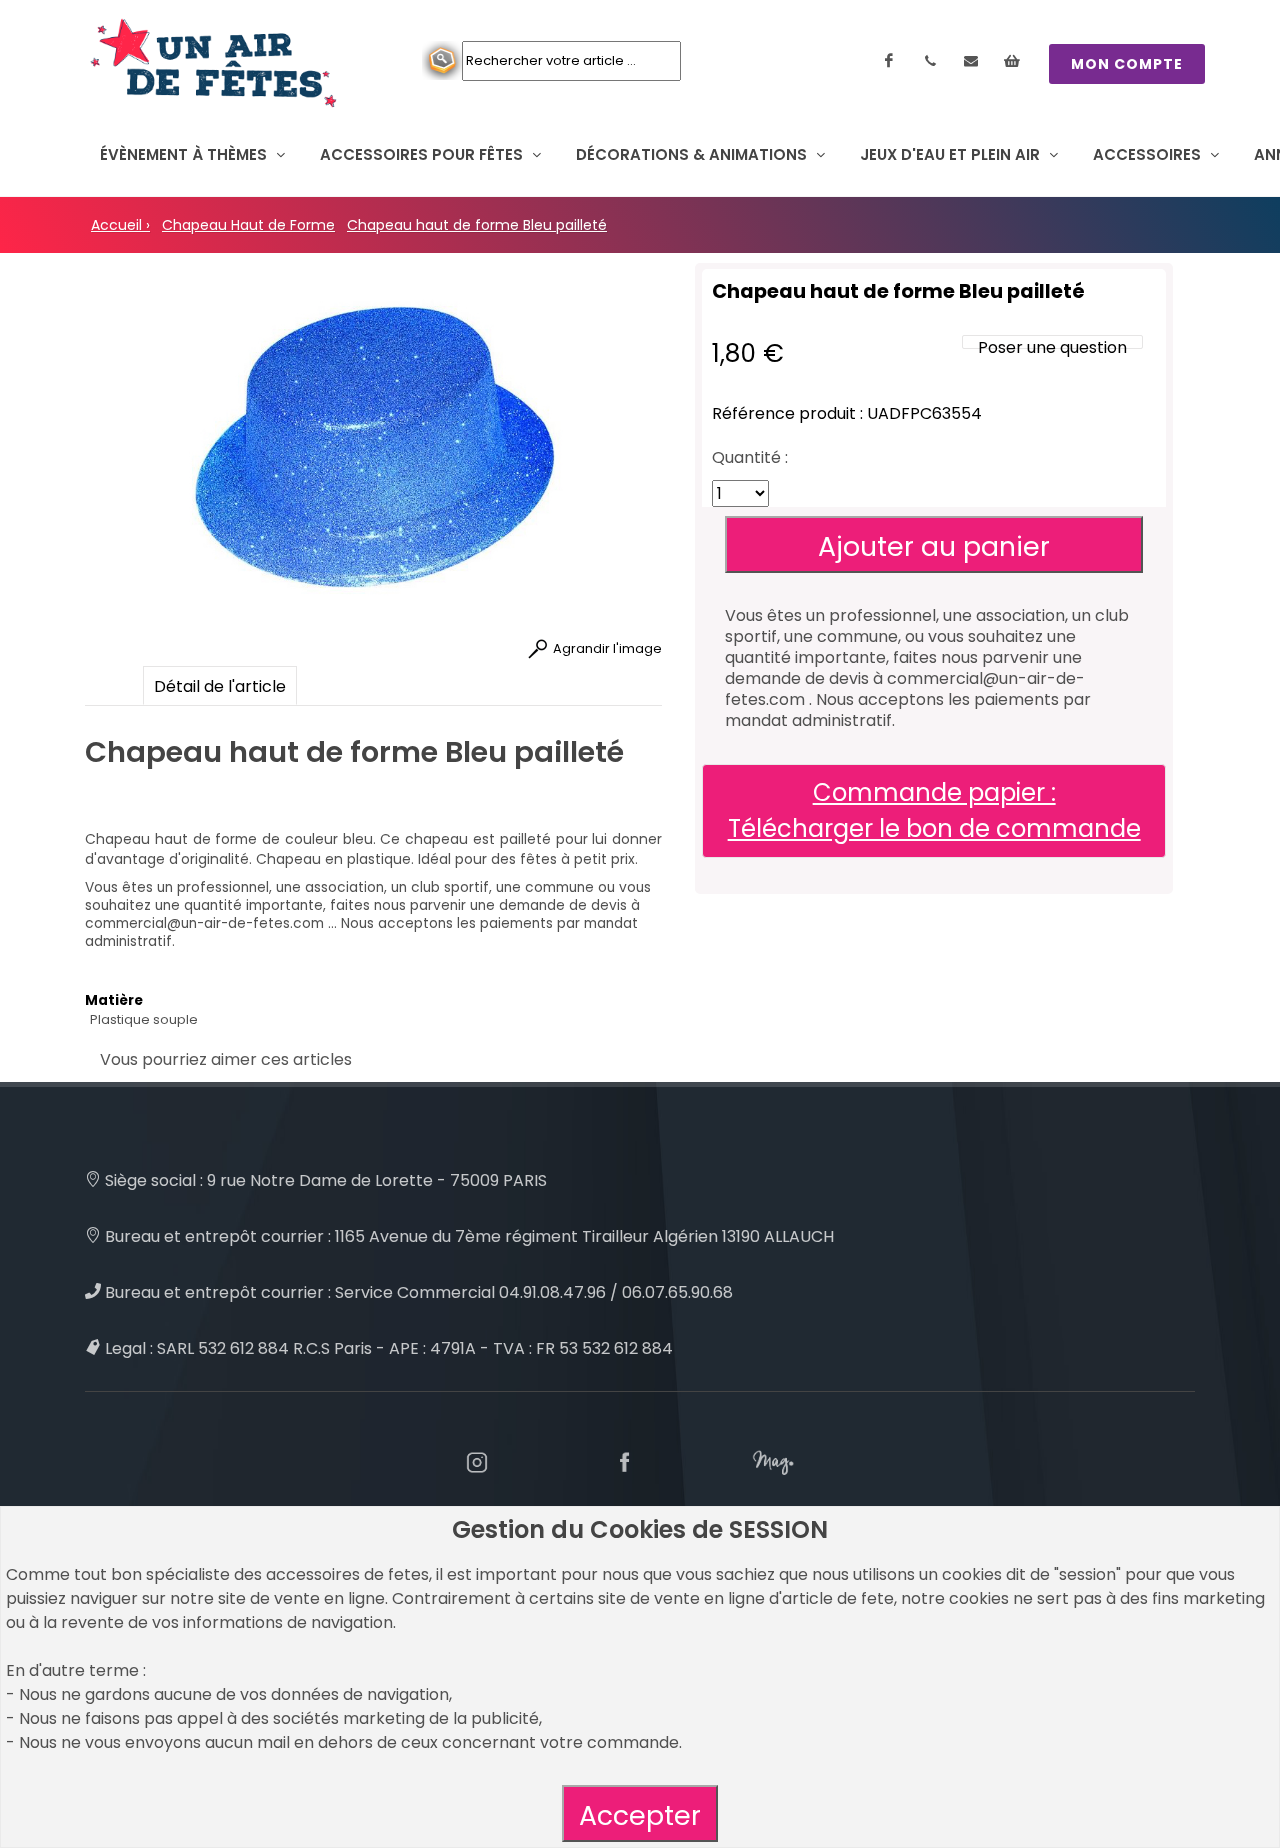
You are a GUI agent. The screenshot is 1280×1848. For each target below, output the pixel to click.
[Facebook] (889, 61)
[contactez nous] (971, 61)
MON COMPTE (1127, 64)
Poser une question (1052, 347)
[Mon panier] (1012, 61)
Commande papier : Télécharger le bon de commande (934, 810)
